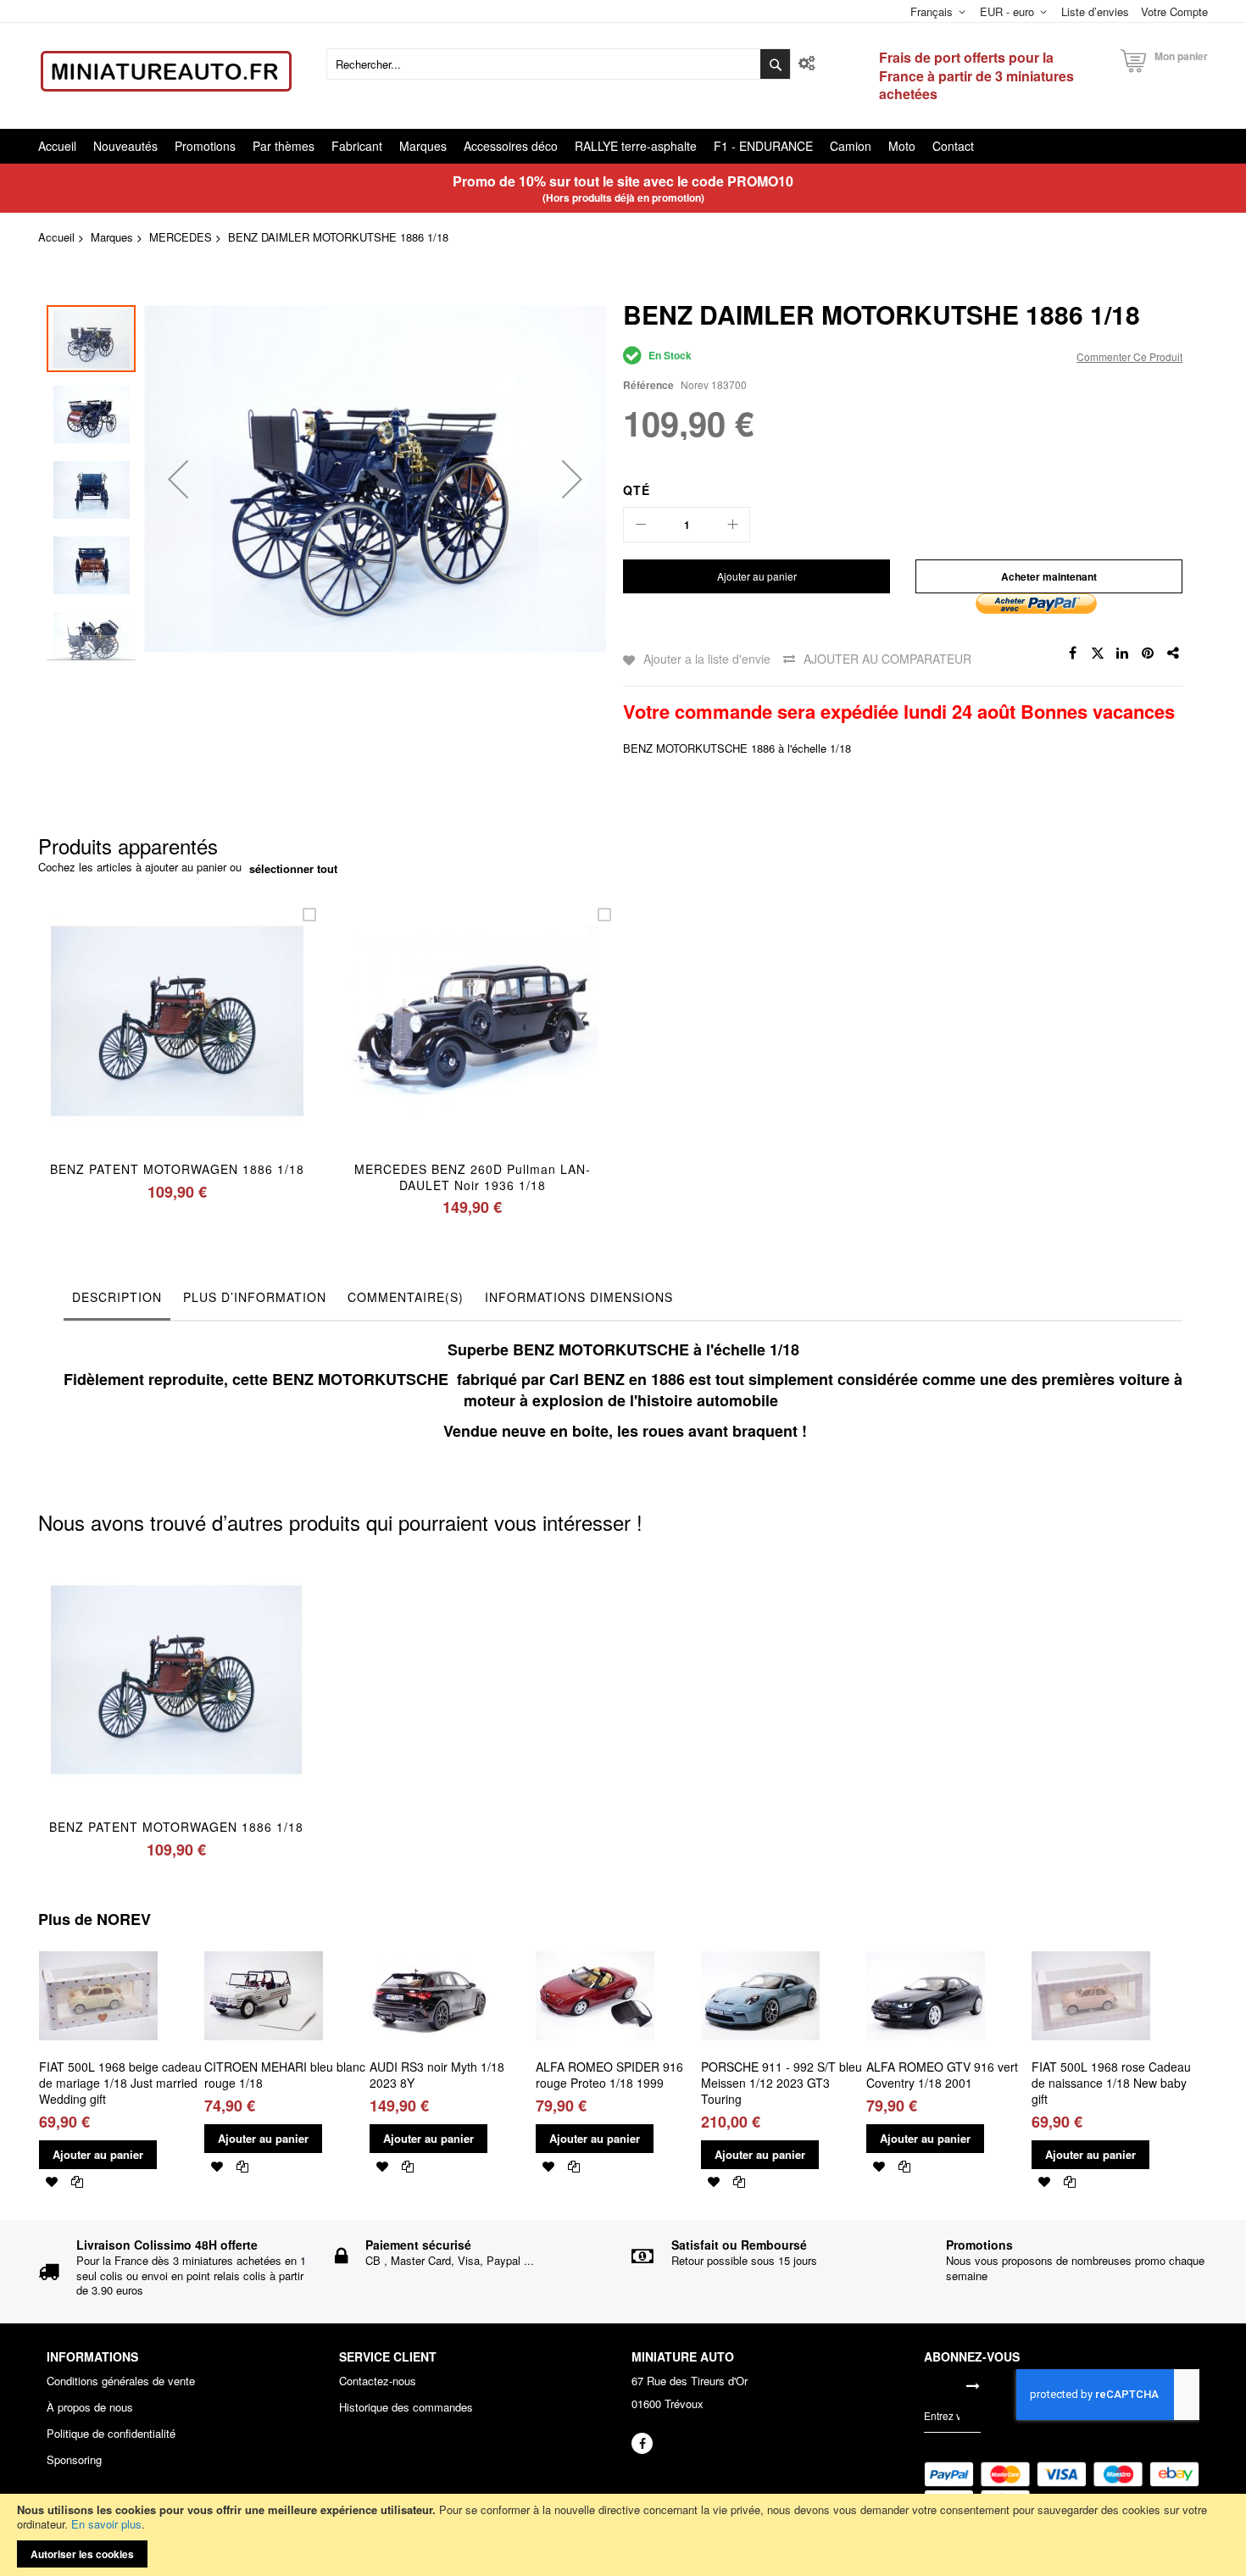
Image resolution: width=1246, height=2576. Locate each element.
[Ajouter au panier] (138, 1043)
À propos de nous (90, 2407)
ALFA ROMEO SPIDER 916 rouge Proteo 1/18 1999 (609, 2075)
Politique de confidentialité (111, 2434)
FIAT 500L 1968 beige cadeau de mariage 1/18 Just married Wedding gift (120, 2083)
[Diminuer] (641, 525)
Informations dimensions (579, 1297)
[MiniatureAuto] (166, 71)
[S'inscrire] (973, 2385)
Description (117, 1297)
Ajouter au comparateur (887, 659)
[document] (623, 2535)
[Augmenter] (732, 525)
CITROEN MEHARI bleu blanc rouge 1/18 (285, 2075)
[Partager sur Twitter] (1098, 654)
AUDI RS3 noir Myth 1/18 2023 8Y (437, 2075)
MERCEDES (181, 237)
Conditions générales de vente (121, 2381)
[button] (178, 478)
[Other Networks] (1174, 654)
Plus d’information (255, 1297)
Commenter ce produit (1129, 356)
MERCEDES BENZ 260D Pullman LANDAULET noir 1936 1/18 (472, 1177)
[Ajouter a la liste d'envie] (178, 1043)
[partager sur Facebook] (1072, 654)
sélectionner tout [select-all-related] (293, 869)
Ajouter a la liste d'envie (707, 659)
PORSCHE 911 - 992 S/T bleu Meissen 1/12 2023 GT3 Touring (782, 2083)
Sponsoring (74, 2460)
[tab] (117, 1301)
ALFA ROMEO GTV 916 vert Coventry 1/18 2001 (942, 2075)
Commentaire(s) (406, 1297)
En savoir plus (106, 2524)
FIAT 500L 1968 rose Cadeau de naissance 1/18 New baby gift (1111, 2083)
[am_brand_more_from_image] (98, 1943)
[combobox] (559, 64)
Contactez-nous (378, 2381)
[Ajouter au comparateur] (217, 1043)
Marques (112, 237)
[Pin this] (1149, 654)
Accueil (56, 237)
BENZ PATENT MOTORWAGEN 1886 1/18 (177, 1169)
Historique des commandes (406, 2407)
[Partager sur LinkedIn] (1123, 654)
